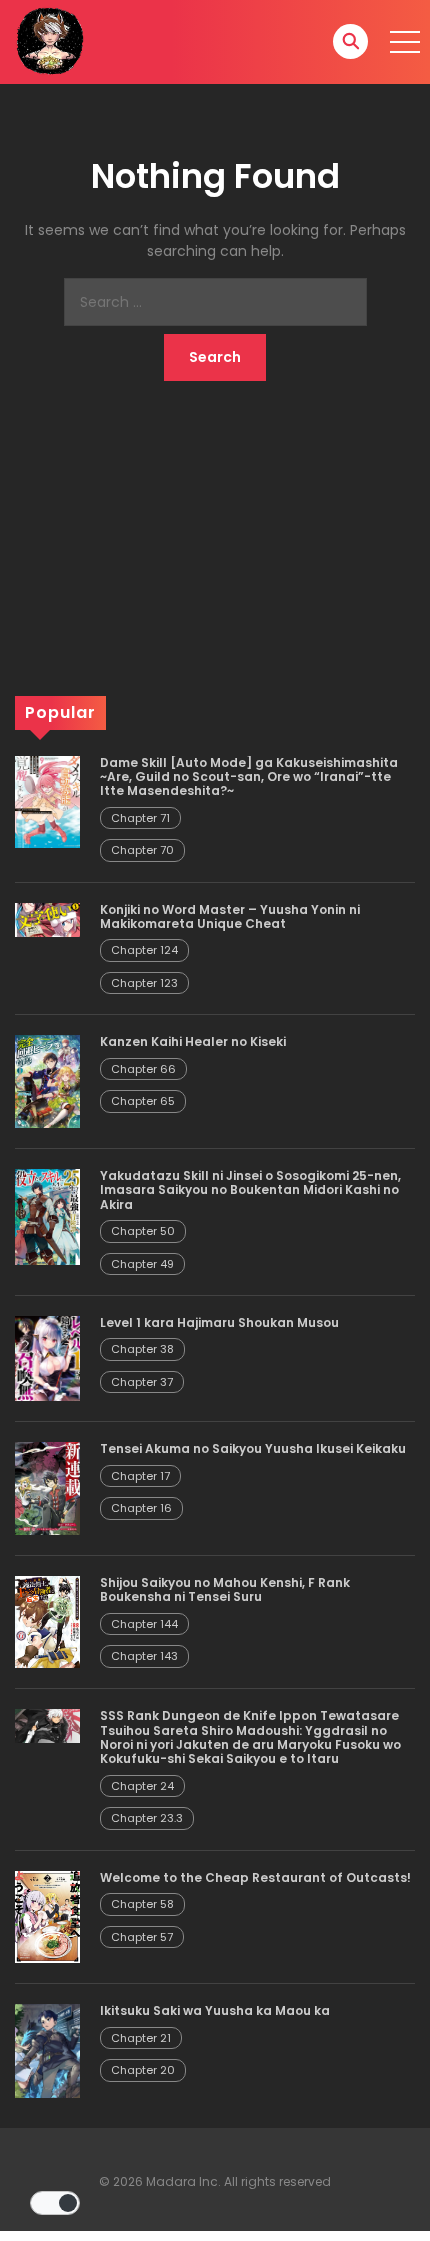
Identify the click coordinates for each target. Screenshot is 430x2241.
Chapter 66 (143, 1069)
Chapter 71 (140, 818)
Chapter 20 (143, 2070)
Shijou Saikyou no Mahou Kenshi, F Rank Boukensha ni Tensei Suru (225, 1589)
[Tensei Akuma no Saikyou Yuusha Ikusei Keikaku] (47, 1487)
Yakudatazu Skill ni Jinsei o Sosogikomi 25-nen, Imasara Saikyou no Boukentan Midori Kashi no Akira (250, 1190)
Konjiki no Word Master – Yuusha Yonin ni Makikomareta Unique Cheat (230, 916)
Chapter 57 (142, 1937)
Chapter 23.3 (147, 1818)
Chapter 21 (141, 2038)
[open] (405, 42)
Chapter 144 (144, 1624)
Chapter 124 (144, 950)
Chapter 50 (143, 1231)
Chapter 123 (144, 983)
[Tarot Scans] (50, 41)
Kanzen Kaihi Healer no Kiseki (193, 1041)
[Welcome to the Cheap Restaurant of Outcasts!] (47, 1916)
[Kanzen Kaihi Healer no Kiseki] (47, 1081)
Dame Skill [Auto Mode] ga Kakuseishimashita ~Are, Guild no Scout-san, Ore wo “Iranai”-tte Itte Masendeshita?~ (249, 777)
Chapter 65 (143, 1101)
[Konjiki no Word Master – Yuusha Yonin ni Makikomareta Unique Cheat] (47, 919)
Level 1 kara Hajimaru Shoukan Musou (219, 1322)
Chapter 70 (142, 850)
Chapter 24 (142, 1786)
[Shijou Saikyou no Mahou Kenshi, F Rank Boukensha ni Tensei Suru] (47, 1621)
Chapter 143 (144, 1656)
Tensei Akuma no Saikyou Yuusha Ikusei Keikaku (253, 1448)
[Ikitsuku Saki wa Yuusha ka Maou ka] (47, 2050)
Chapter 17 (140, 1476)
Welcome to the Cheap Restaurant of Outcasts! (255, 1877)
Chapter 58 (142, 1904)
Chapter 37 (142, 1382)
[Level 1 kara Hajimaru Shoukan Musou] (47, 1358)
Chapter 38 (142, 1349)
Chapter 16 (141, 1508)
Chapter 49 (142, 1264)
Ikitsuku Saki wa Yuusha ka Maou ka (215, 2010)
